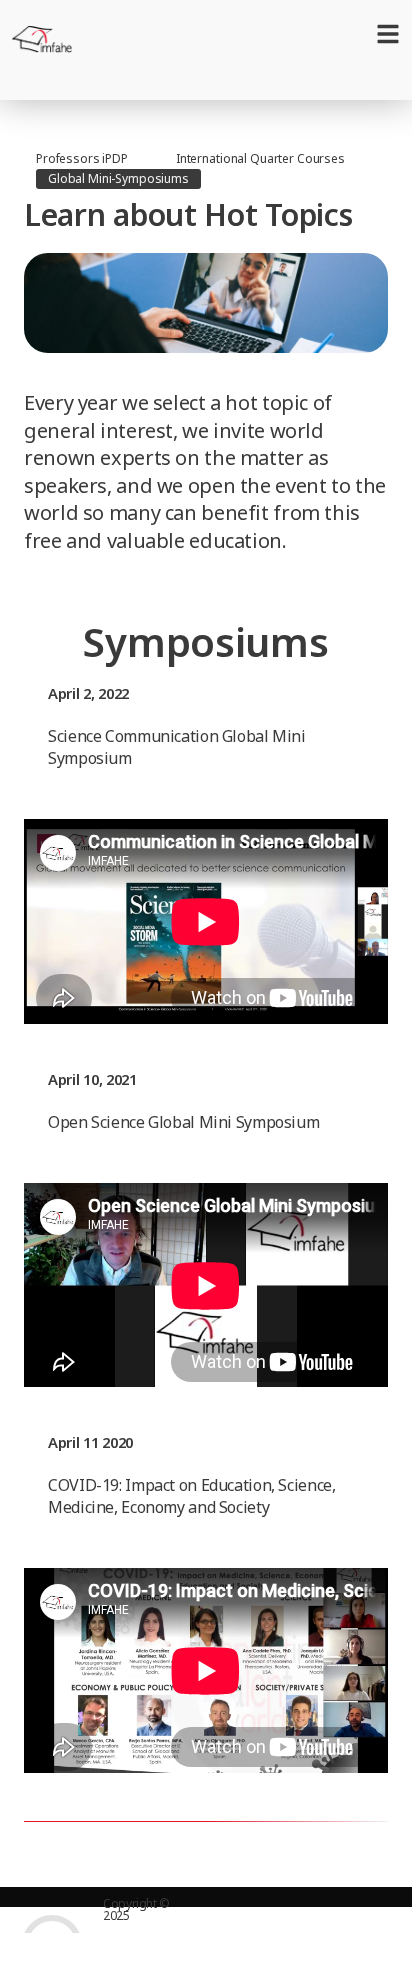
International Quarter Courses (260, 158)
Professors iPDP (82, 158)
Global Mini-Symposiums (118, 178)
